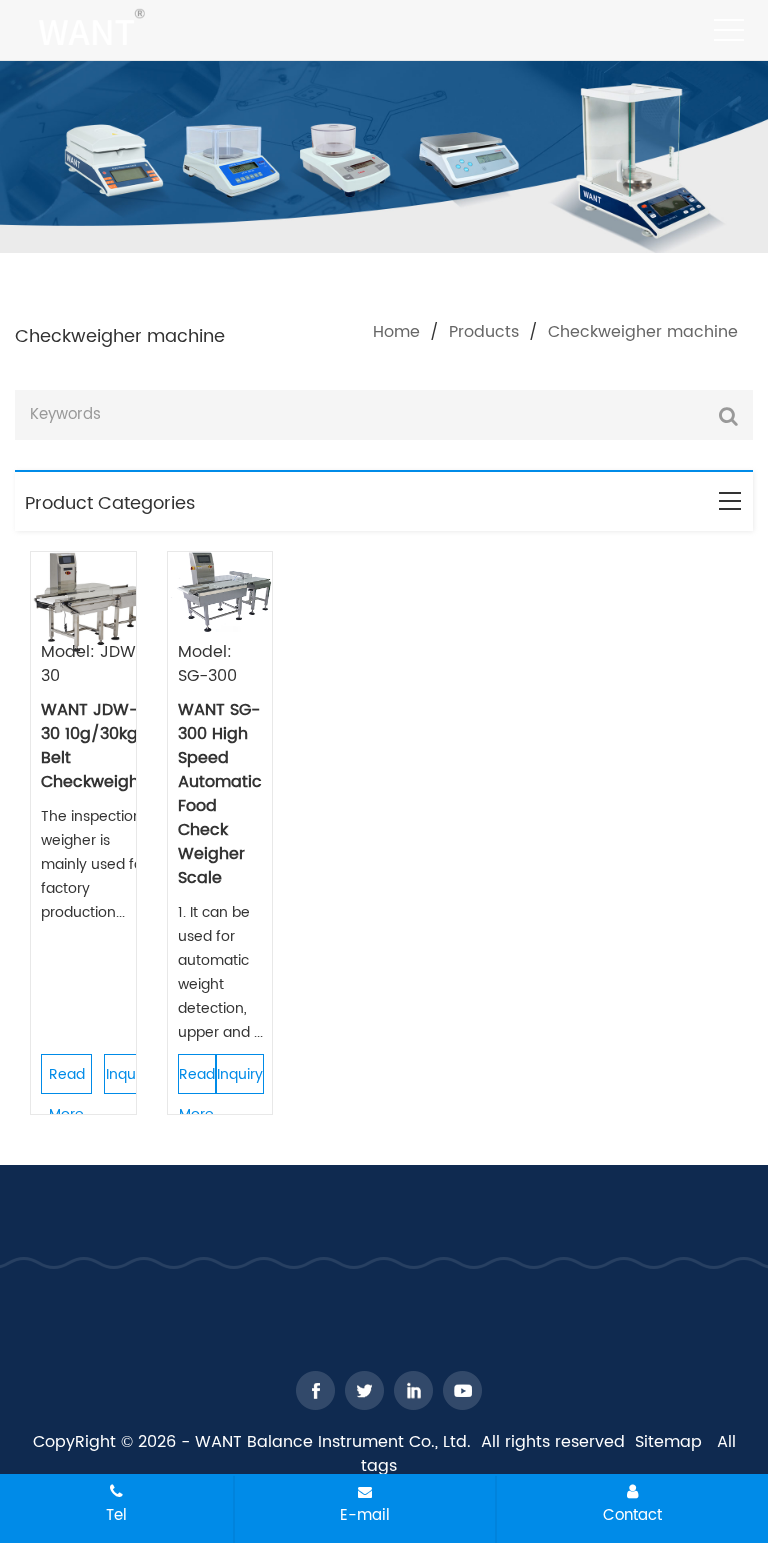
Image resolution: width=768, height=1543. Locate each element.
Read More (67, 1078)
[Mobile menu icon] (729, 30)
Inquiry (129, 1074)
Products (484, 332)
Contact (632, 1515)
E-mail (365, 1515)
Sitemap (668, 1442)
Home (396, 332)
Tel (116, 1515)
